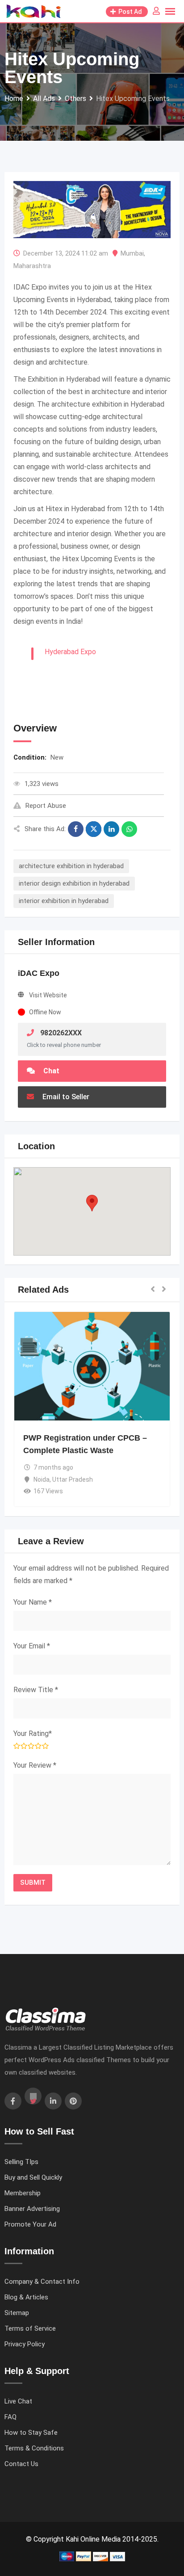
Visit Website (48, 995)
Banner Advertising (32, 2209)
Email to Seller (65, 1097)
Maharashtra (32, 266)
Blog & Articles (26, 2297)
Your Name (33, 1602)
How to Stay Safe (31, 2433)
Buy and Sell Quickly (33, 2177)
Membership (23, 2193)
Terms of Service (30, 2328)
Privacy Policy (25, 2344)
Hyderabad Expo (70, 652)
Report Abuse (46, 806)
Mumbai (132, 253)
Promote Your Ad (30, 2224)
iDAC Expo (39, 973)
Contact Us (21, 2464)
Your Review (35, 1765)
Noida (42, 1479)
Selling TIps (21, 2162)
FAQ (10, 2417)
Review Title (36, 1690)
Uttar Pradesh (73, 1479)
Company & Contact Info (42, 2282)
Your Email (32, 1646)
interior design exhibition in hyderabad (74, 883)
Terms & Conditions (34, 2448)
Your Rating (33, 1733)
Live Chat (18, 2401)
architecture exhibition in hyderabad (71, 866)
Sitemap (17, 2313)
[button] (92, 1203)
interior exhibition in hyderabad (64, 901)
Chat (50, 1071)
